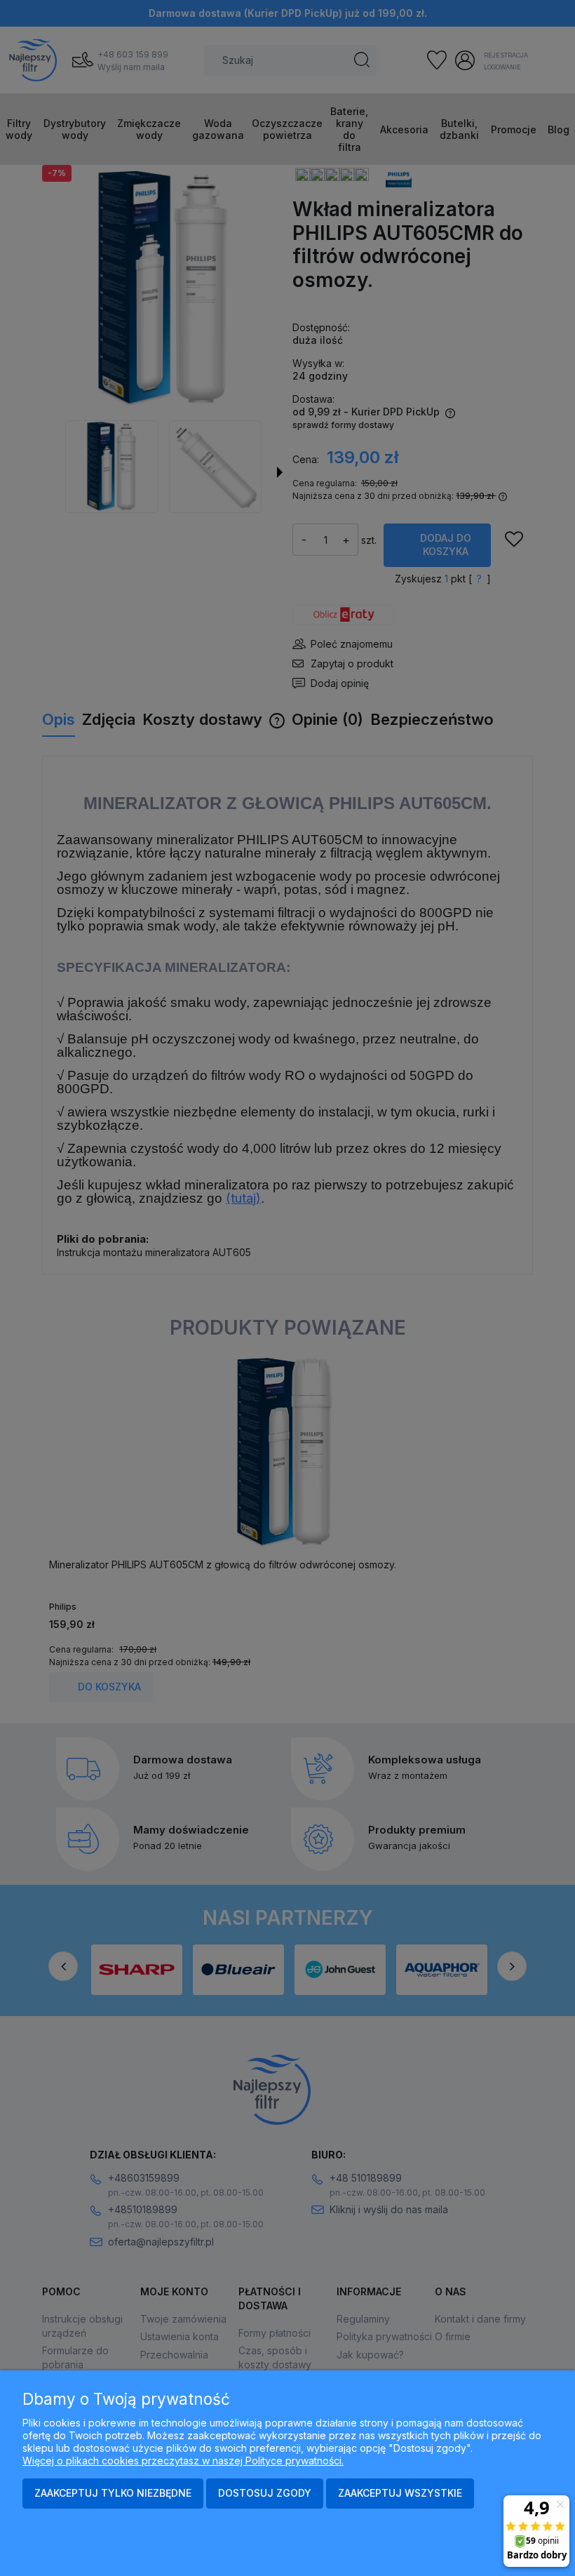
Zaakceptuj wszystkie (400, 2493)
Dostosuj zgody (265, 2493)
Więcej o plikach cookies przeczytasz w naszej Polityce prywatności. (183, 2461)
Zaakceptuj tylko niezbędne (113, 2493)
